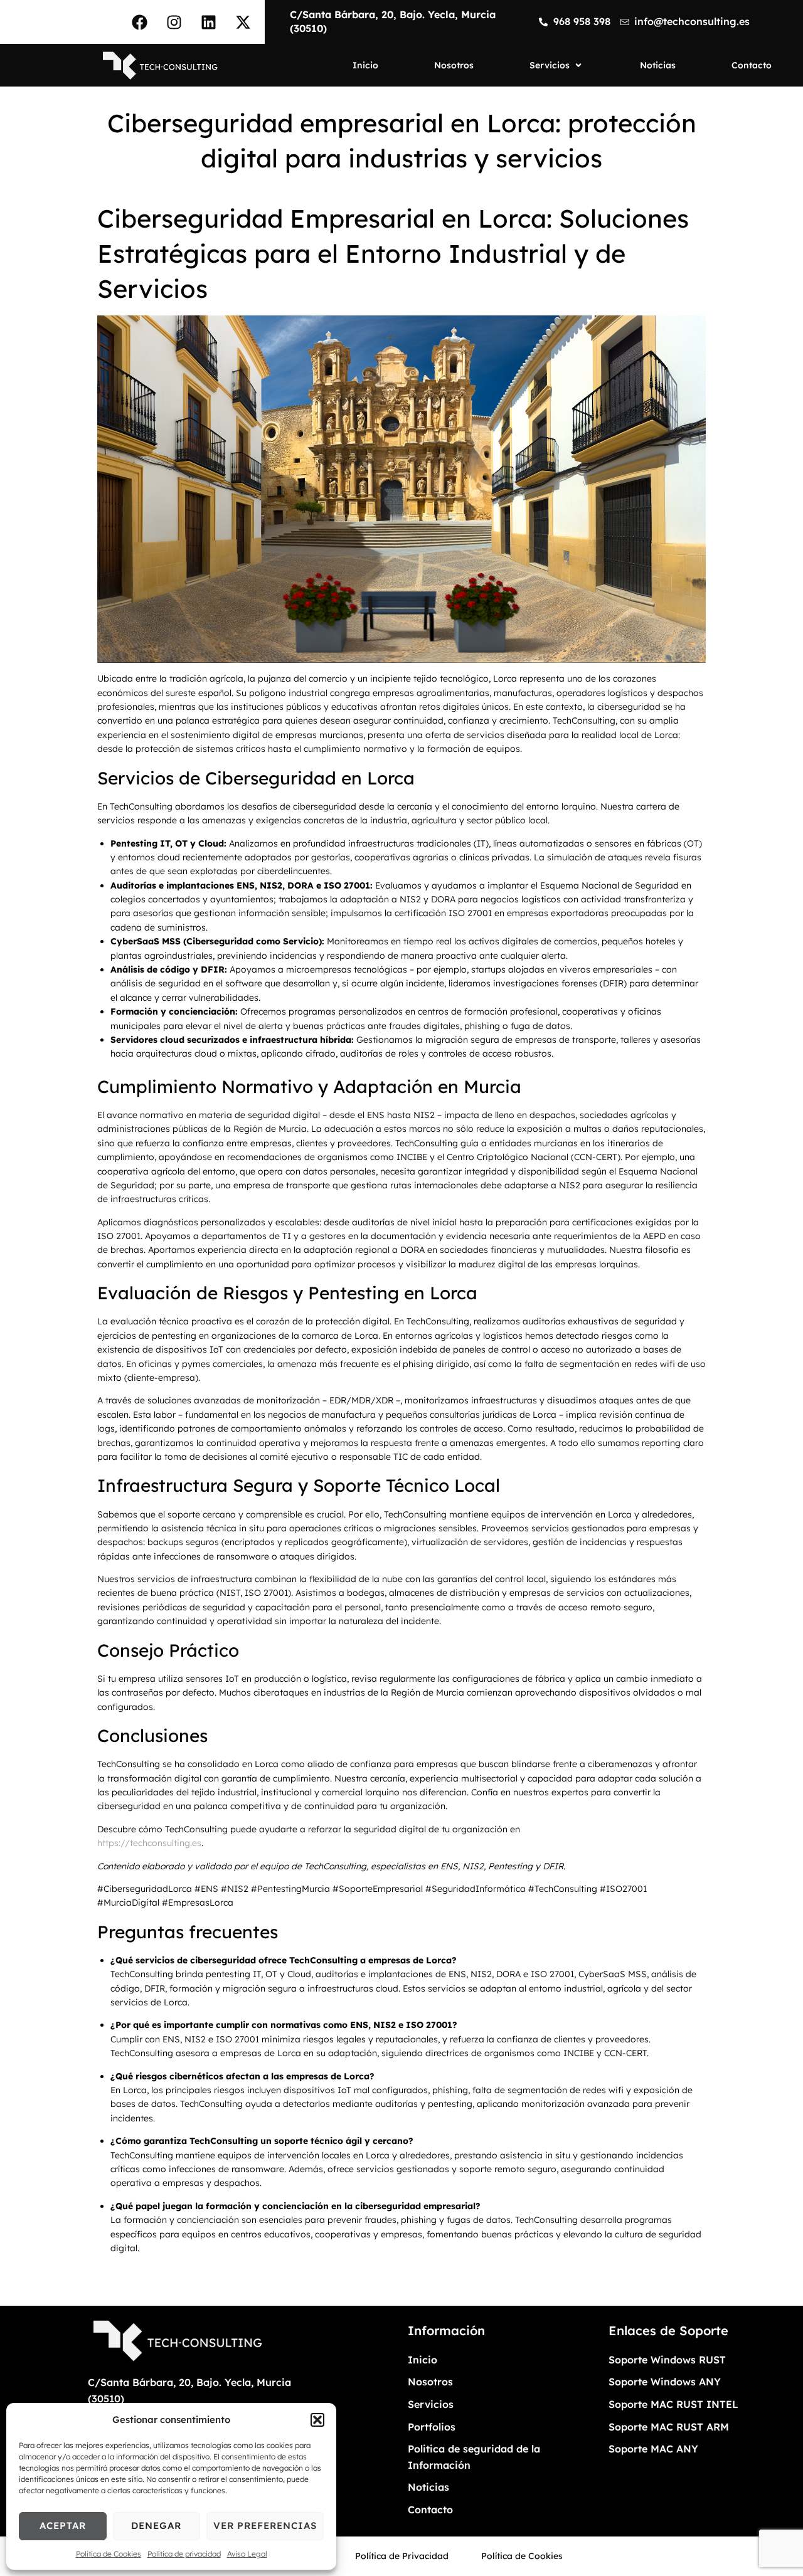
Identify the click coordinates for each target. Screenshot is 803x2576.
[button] (317, 2420)
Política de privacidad (184, 2554)
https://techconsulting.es (149, 1843)
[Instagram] (174, 22)
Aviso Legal (247, 2554)
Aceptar (63, 2526)
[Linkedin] (208, 22)
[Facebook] (139, 22)
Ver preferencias (265, 2526)
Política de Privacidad (402, 2556)
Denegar (156, 2526)
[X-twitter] (243, 22)
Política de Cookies (109, 2554)
